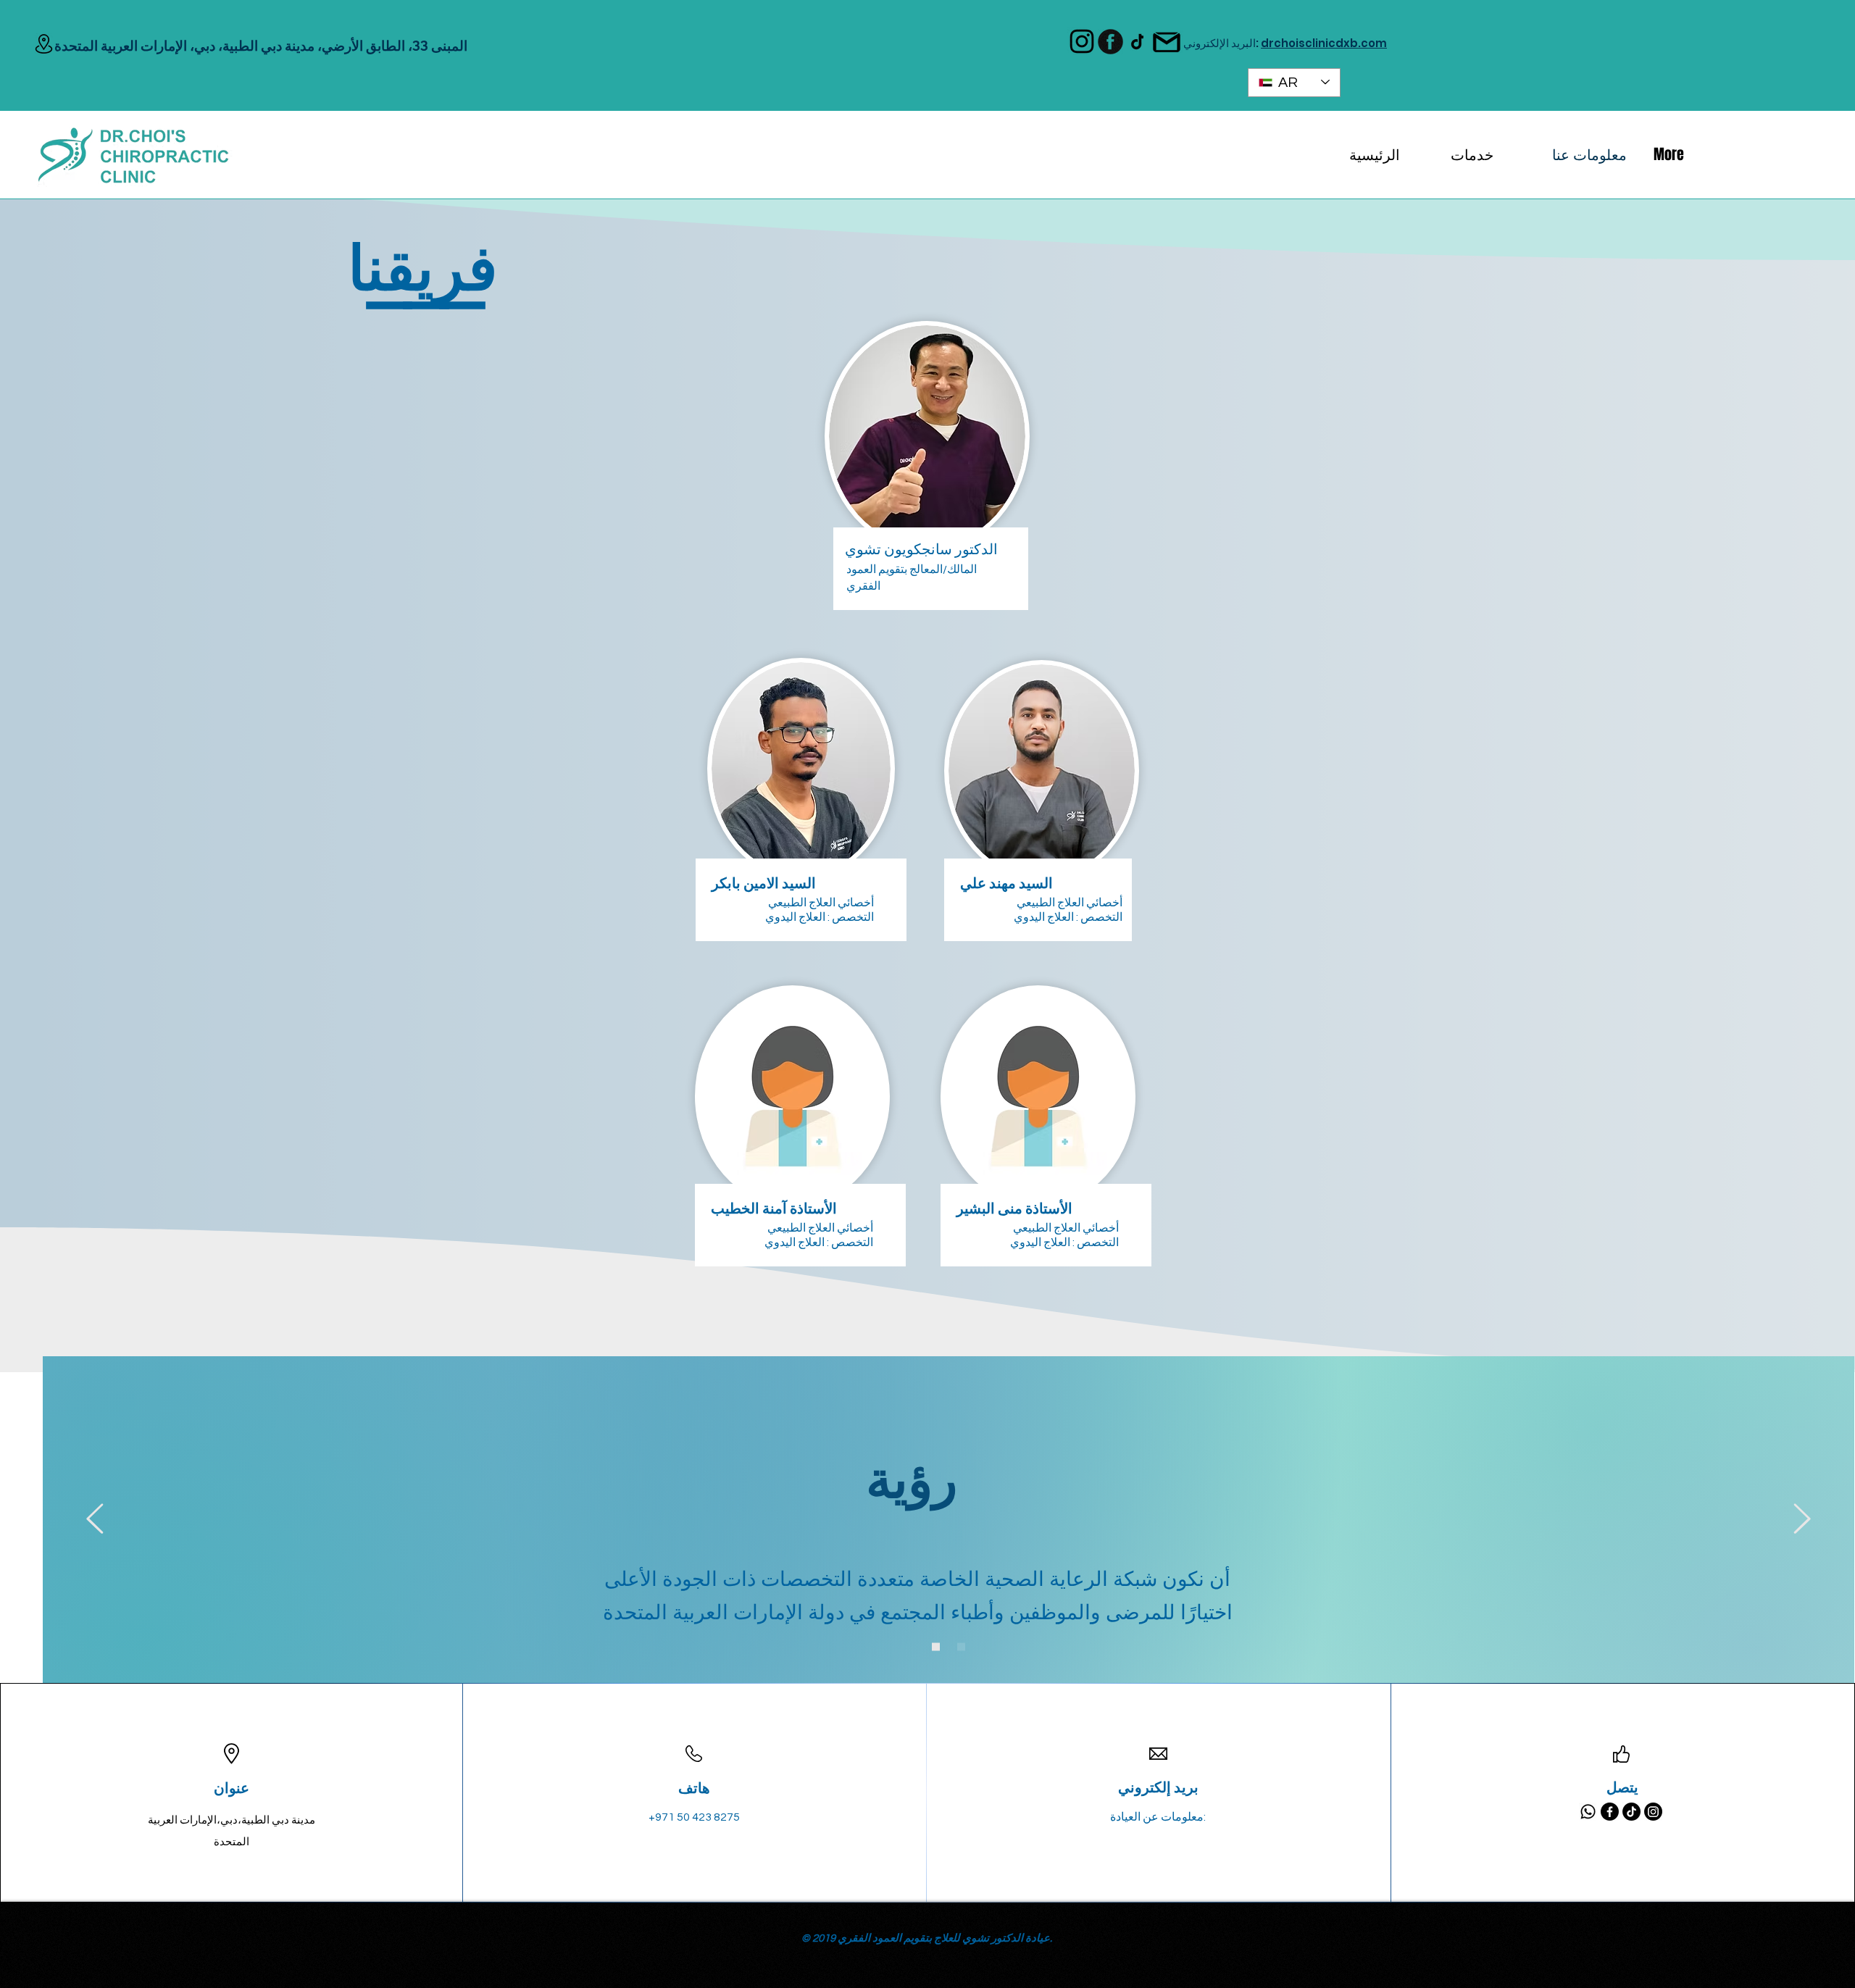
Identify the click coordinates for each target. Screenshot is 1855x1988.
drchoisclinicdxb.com (1324, 43)
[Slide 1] (961, 1646)
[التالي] (1802, 1520)
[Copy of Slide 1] (936, 1646)
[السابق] (95, 1520)
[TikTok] (1631, 1812)
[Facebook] (1610, 1812)
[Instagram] (1653, 1812)
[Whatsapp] (1588, 1812)
